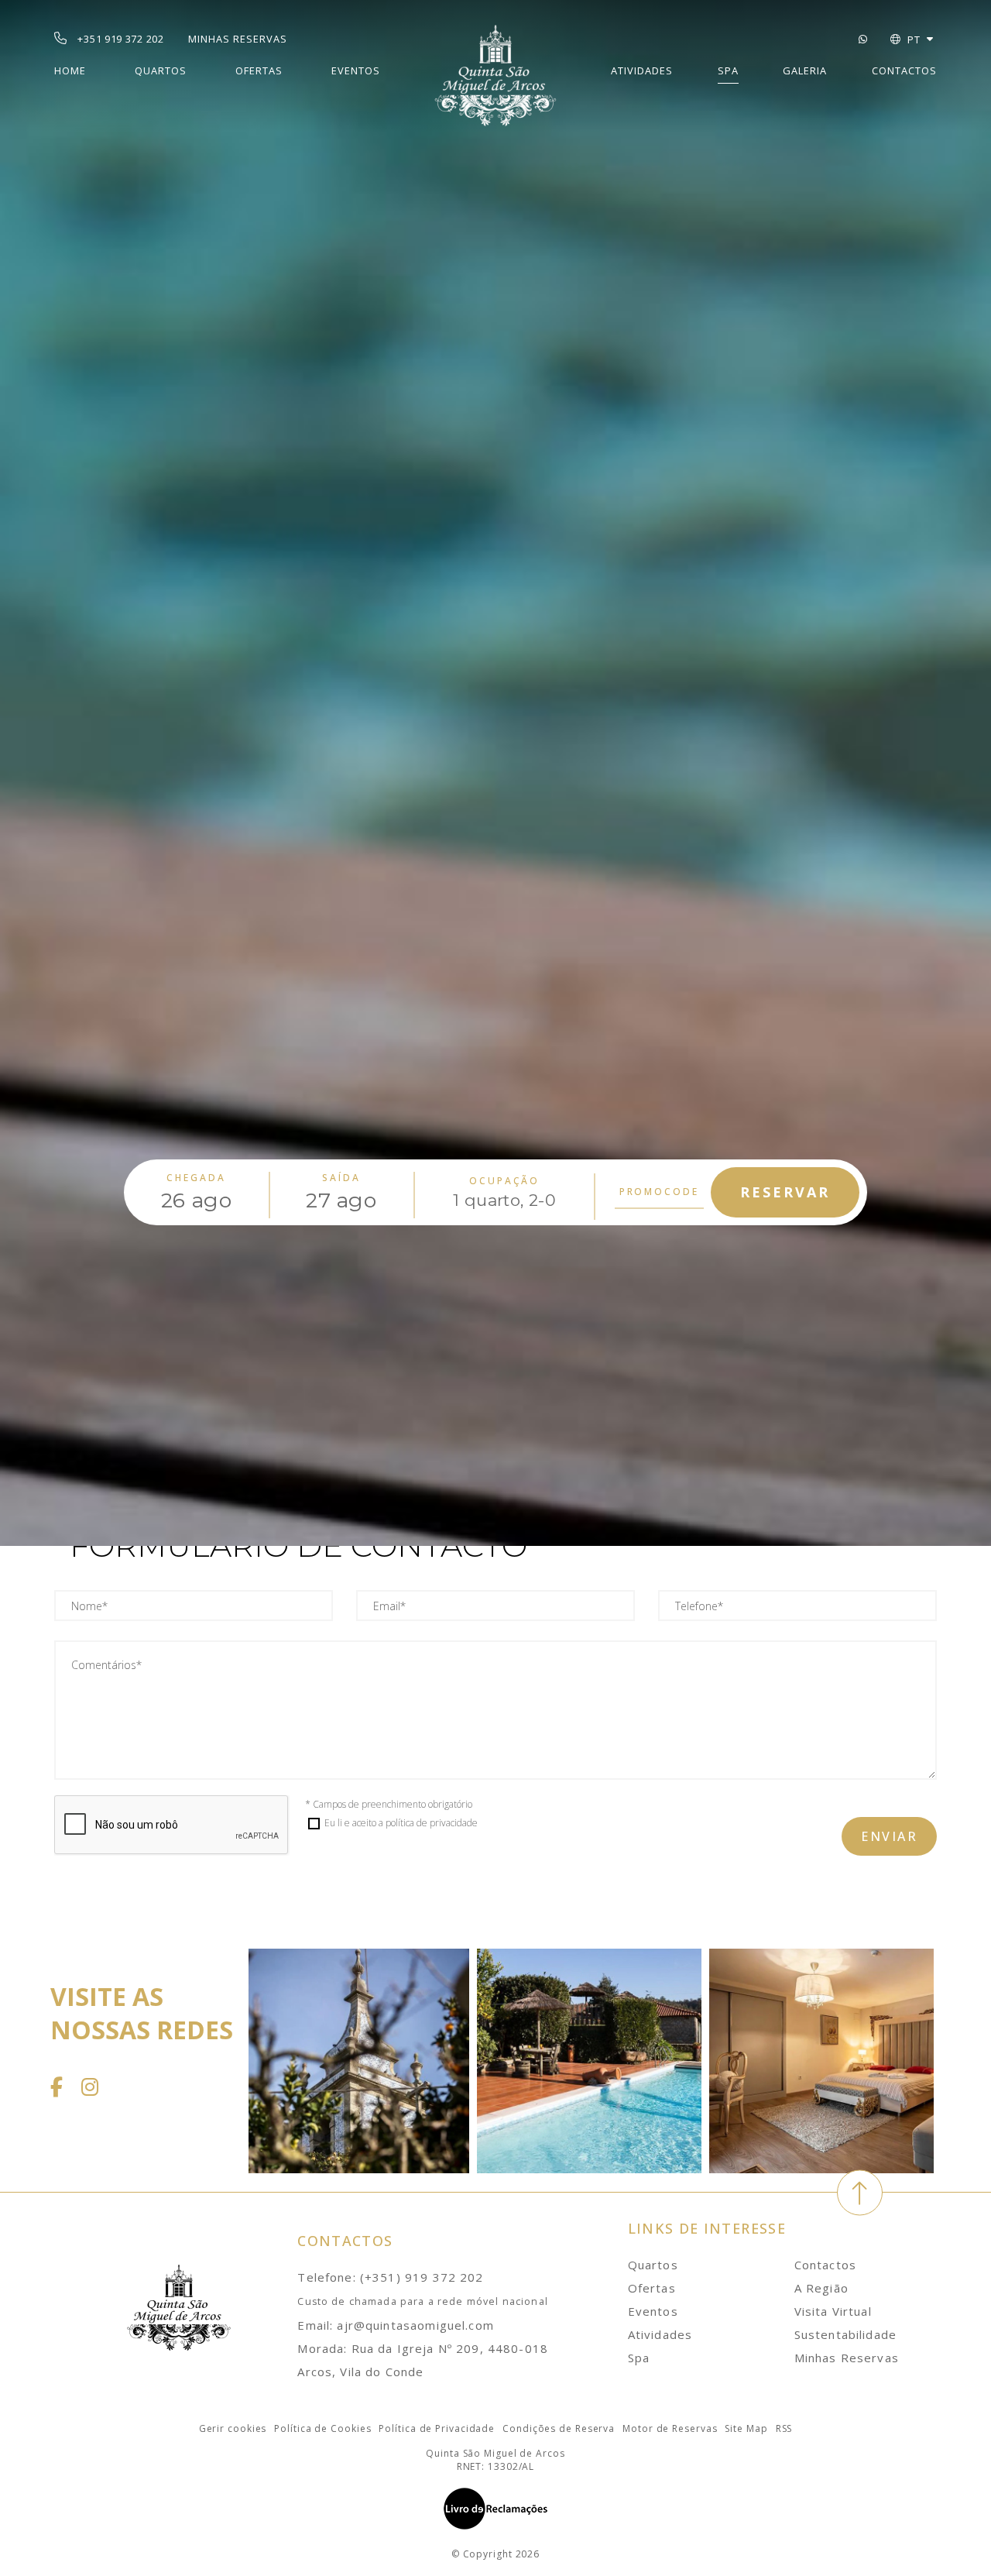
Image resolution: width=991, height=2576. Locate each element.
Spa (728, 70)
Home (70, 70)
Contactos (904, 70)
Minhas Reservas (847, 2358)
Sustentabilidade (845, 2334)
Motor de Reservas (670, 2428)
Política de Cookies (322, 2428)
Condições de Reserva (559, 2428)
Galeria (805, 70)
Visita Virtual (833, 2311)
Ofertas (259, 70)
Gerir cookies (233, 2428)
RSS (784, 2428)
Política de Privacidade (437, 2428)
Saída (341, 1178)
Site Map (746, 2428)
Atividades (642, 70)
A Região (821, 2288)
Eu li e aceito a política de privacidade (401, 1823)
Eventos (356, 70)
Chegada (196, 1178)
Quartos (161, 70)
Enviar (889, 1836)
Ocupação (504, 1181)
